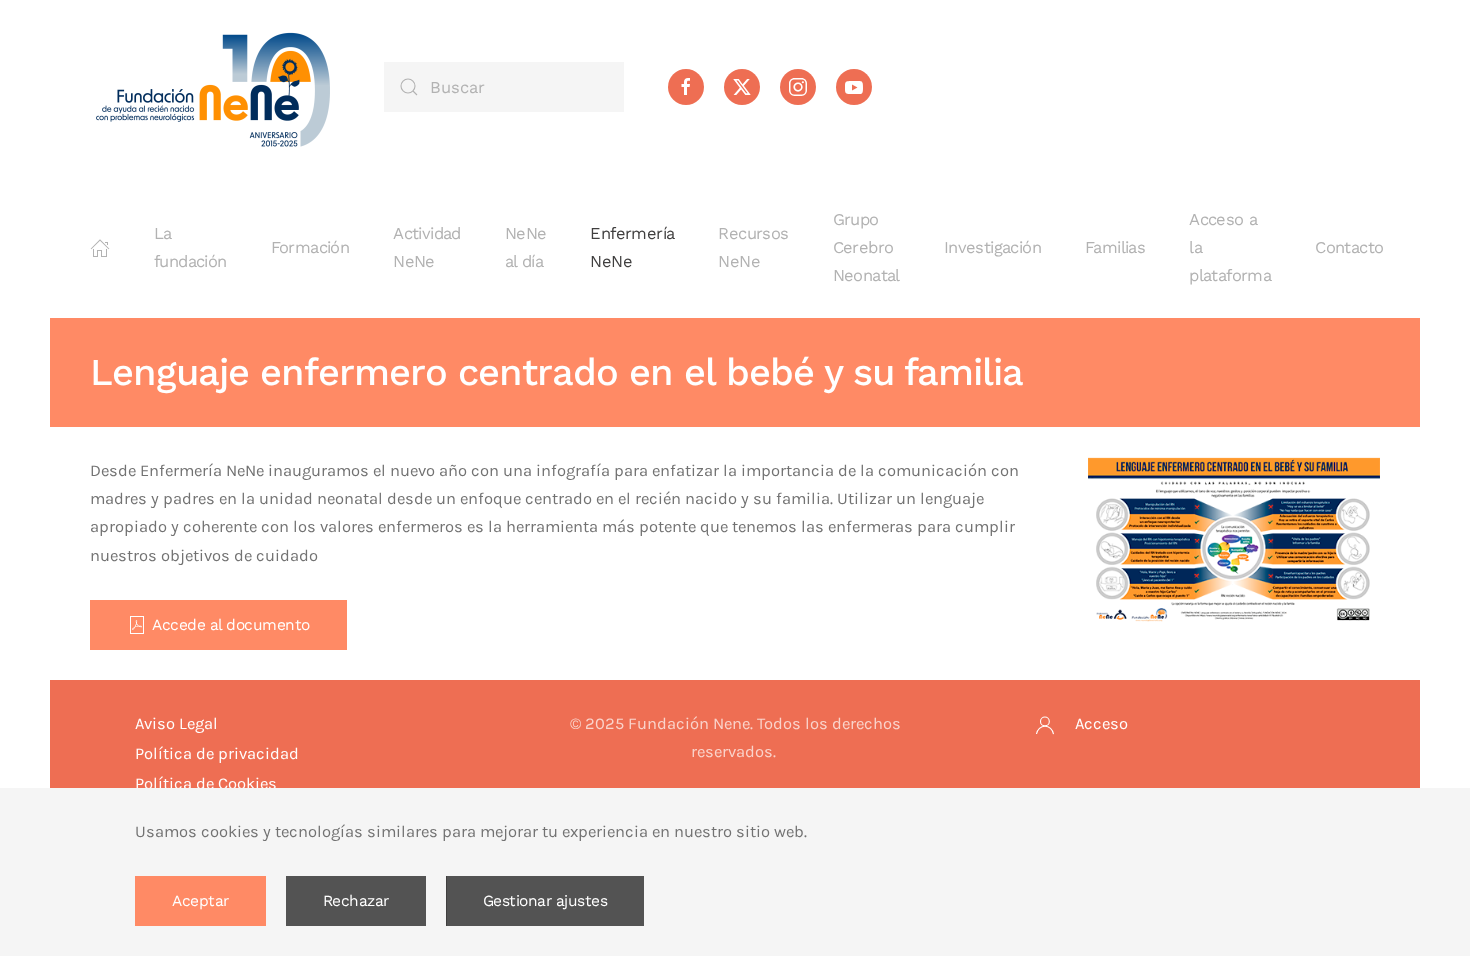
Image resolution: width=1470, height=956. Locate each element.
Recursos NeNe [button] (753, 247)
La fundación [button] (190, 247)
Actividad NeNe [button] (427, 247)
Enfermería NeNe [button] (632, 247)
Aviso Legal (176, 723)
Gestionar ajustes (545, 901)
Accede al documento (231, 625)
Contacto (1349, 247)
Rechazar (356, 901)
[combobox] (504, 87)
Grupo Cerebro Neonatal (866, 247)
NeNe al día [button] (526, 247)
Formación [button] (310, 247)
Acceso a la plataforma (1230, 247)
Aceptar (200, 901)
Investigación (992, 247)
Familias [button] (1115, 247)
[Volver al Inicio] (215, 87)
